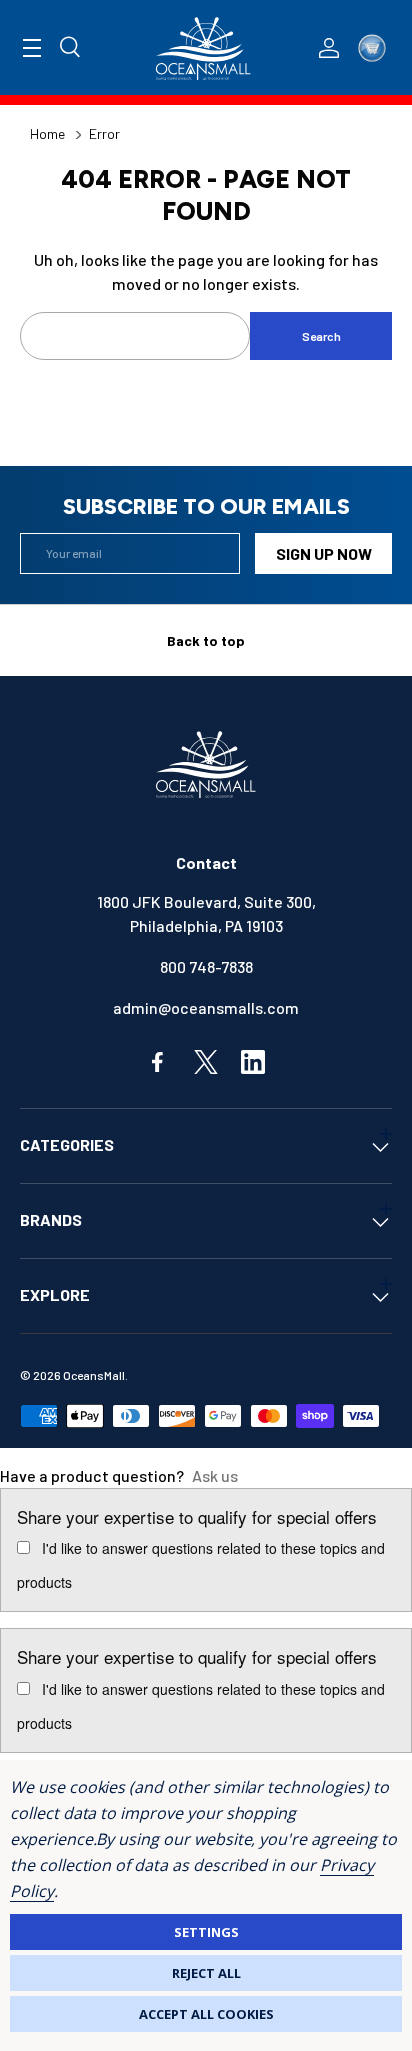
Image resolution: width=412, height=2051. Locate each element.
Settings (206, 1932)
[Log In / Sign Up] (329, 48)
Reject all (206, 1973)
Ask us (215, 1475)
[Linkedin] (253, 1062)
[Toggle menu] (32, 48)
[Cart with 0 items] (372, 48)
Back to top (206, 640)
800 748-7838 (206, 966)
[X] (206, 1062)
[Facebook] (159, 1062)
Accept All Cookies (206, 2014)
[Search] (71, 48)
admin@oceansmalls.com (206, 1007)
